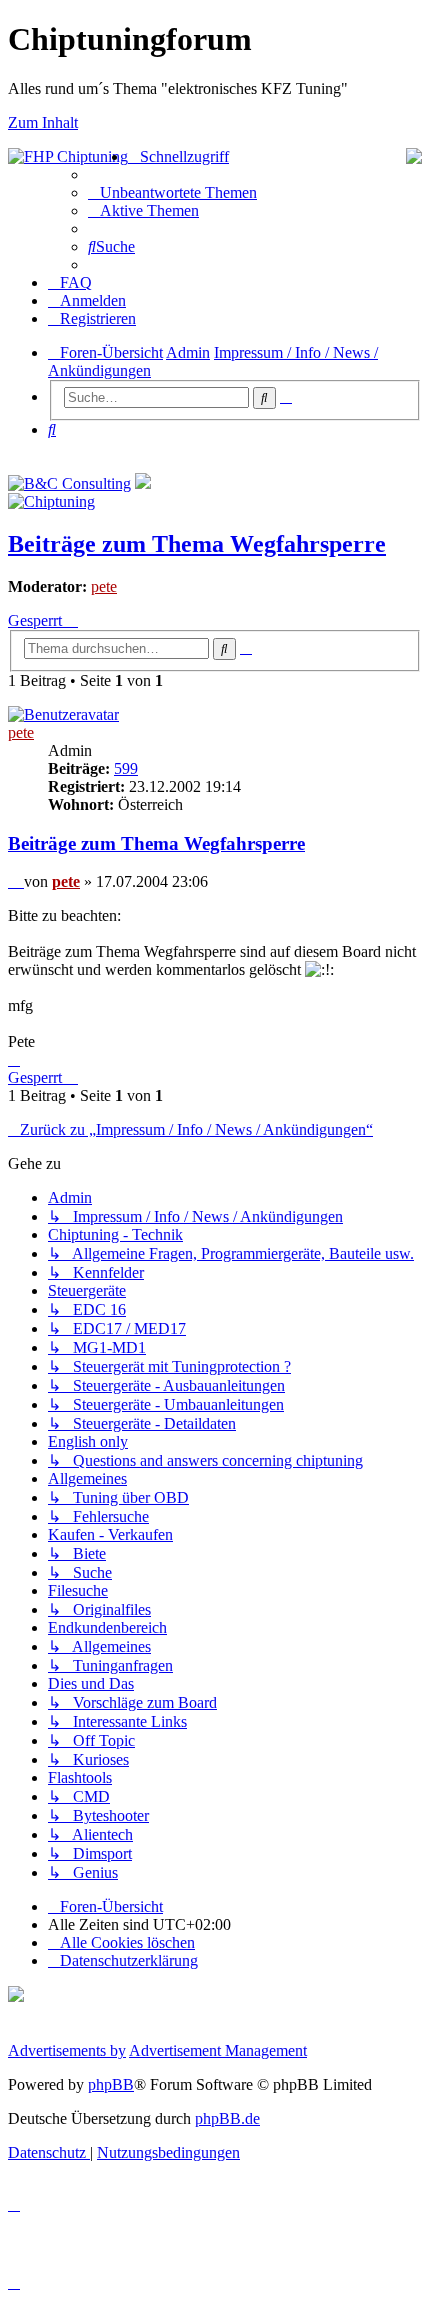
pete (104, 586)
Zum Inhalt (43, 122)
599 (126, 768)
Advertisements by (67, 2050)
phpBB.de (227, 2118)
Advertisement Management (218, 2050)
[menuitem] (172, 192)
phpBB (111, 2084)
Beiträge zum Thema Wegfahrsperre (197, 544)
